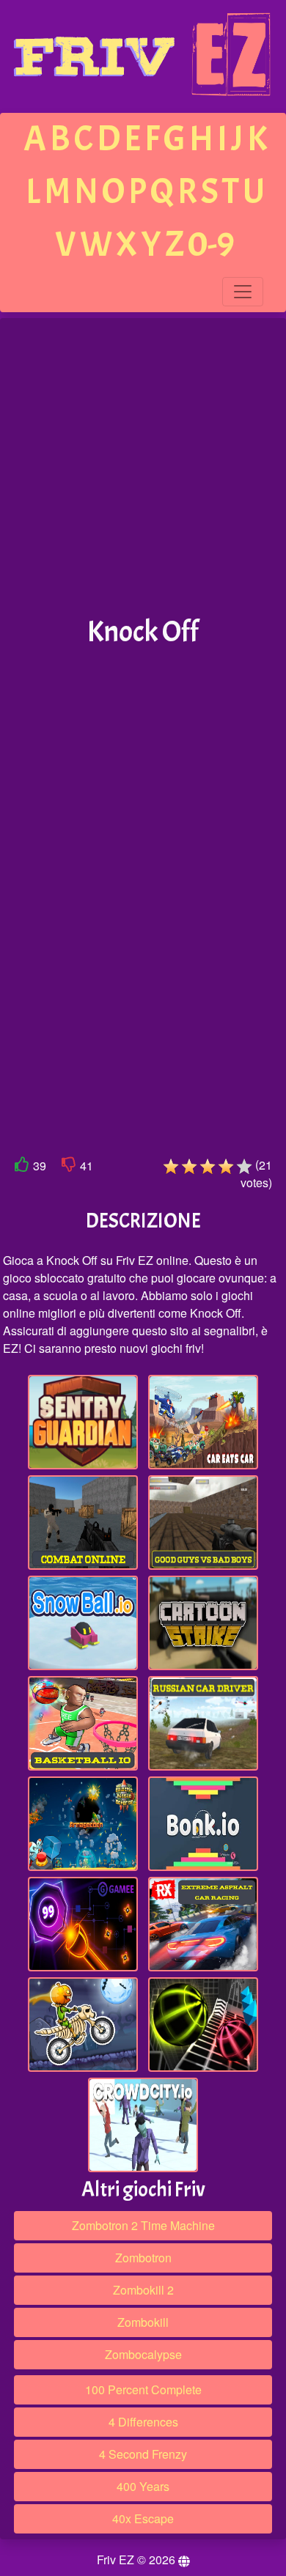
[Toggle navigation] (243, 292)
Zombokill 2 (143, 2290)
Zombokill (143, 2322)
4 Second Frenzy (143, 2454)
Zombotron (143, 2258)
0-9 (211, 244)
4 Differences (143, 2422)
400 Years (143, 2486)
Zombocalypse (143, 2354)
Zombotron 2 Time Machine (143, 2225)
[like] (22, 1167)
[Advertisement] (143, 468)
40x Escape (143, 2518)
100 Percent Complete (143, 2389)
